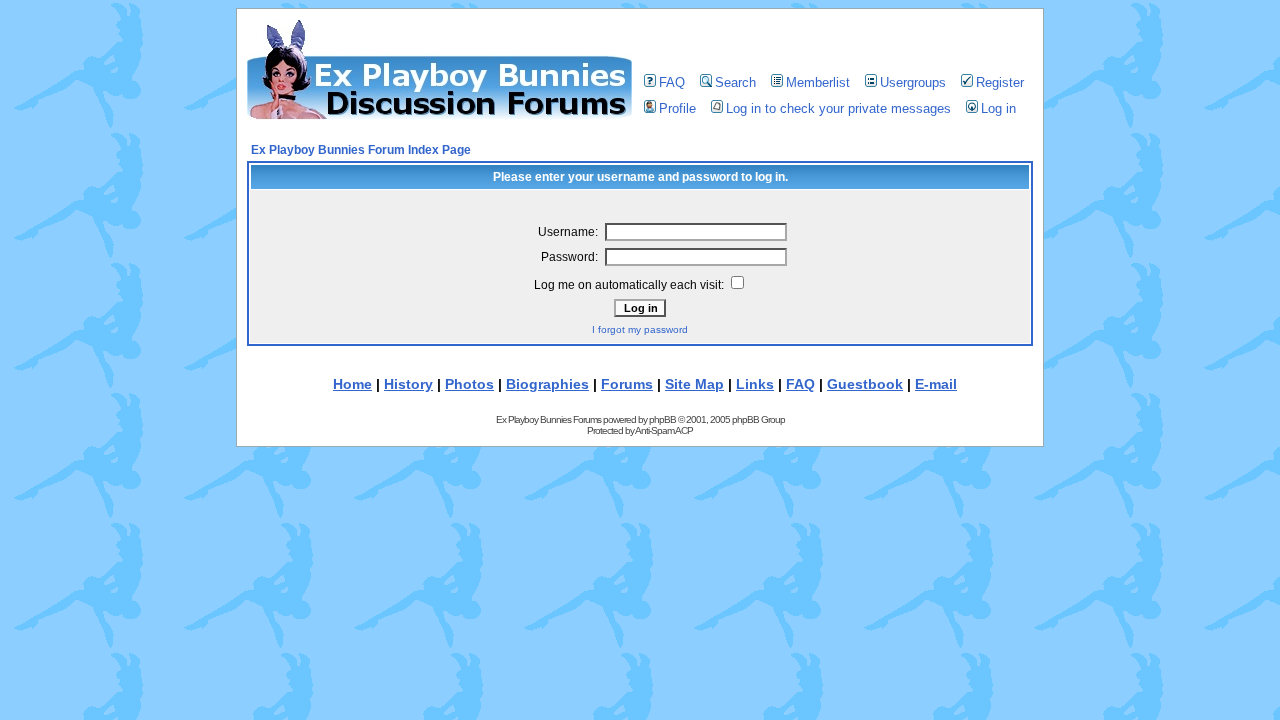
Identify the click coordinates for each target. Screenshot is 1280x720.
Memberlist (818, 82)
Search (735, 82)
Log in (998, 108)
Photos (469, 384)
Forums (627, 384)
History (408, 384)
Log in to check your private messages (838, 108)
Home (352, 384)
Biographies (547, 384)
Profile (677, 108)
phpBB (662, 419)
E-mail (936, 384)
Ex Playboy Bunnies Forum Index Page (361, 150)
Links (755, 384)
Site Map (694, 384)
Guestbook (865, 384)
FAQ (672, 82)
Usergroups (913, 82)
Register (1000, 82)
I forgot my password (640, 329)
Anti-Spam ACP (664, 430)
